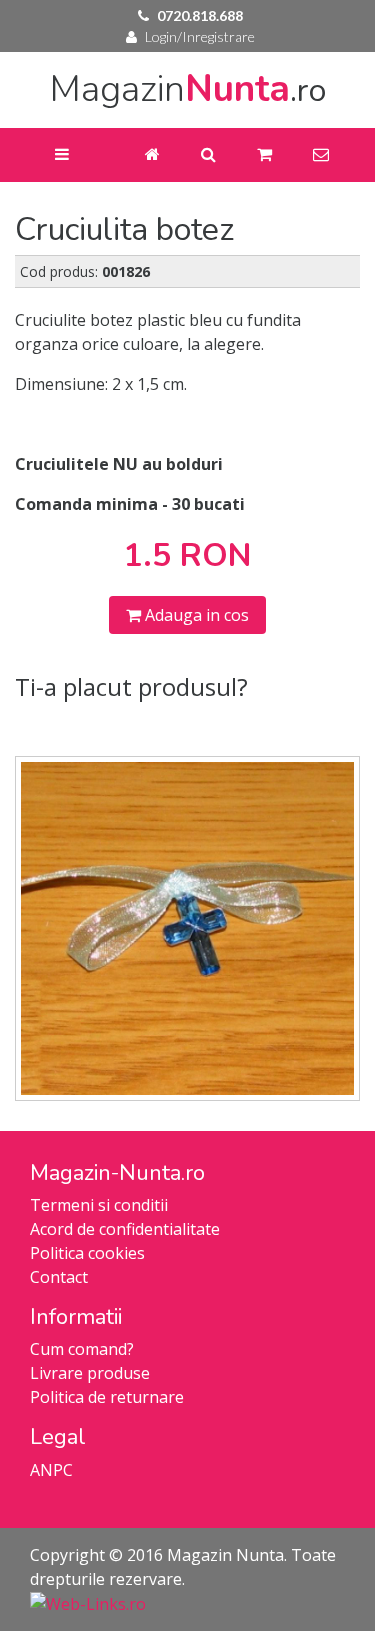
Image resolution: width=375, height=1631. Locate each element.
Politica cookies (87, 1253)
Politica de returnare (107, 1397)
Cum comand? (82, 1349)
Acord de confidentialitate (125, 1229)
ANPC (51, 1470)
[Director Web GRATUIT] (88, 1603)
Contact (59, 1277)
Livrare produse (90, 1373)
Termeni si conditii (99, 1205)
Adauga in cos (195, 615)
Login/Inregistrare (200, 36)
